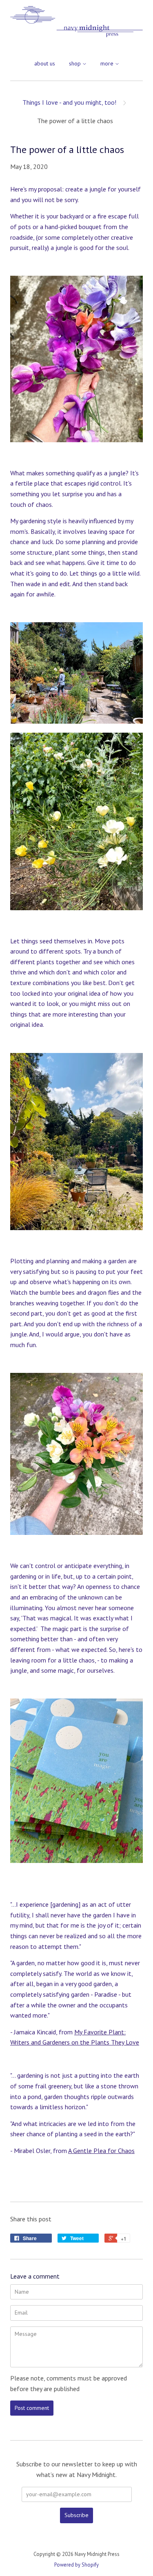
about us (45, 63)
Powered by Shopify (76, 2565)
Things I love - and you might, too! (69, 102)
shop (76, 63)
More (108, 63)
